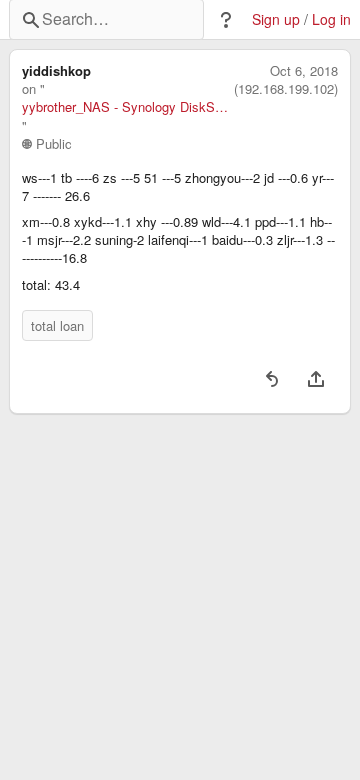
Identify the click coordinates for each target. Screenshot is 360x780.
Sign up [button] (276, 19)
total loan (57, 325)
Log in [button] (331, 19)
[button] (226, 20)
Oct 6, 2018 (304, 71)
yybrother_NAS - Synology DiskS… (125, 107)
